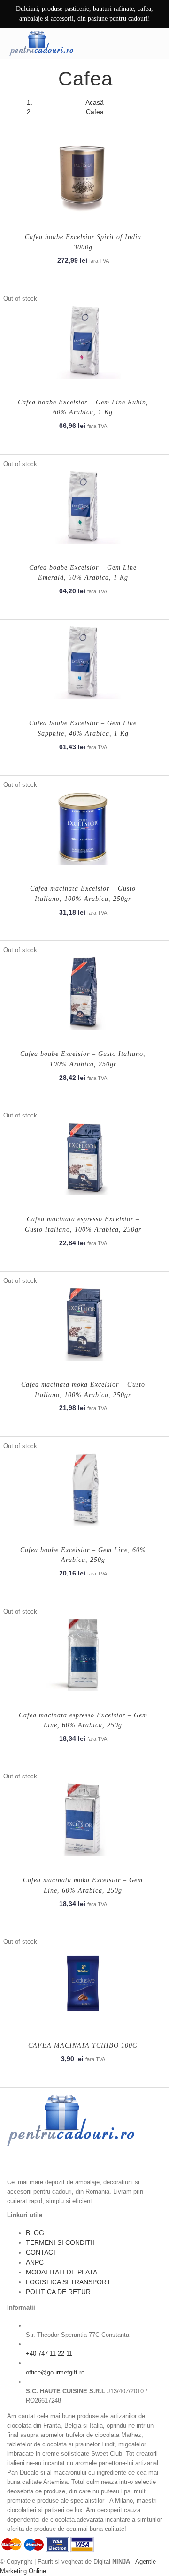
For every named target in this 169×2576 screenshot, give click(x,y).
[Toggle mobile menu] (154, 43)
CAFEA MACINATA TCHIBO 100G (83, 2045)
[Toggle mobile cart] (135, 43)
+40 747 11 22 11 (49, 2354)
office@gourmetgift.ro (55, 2372)
